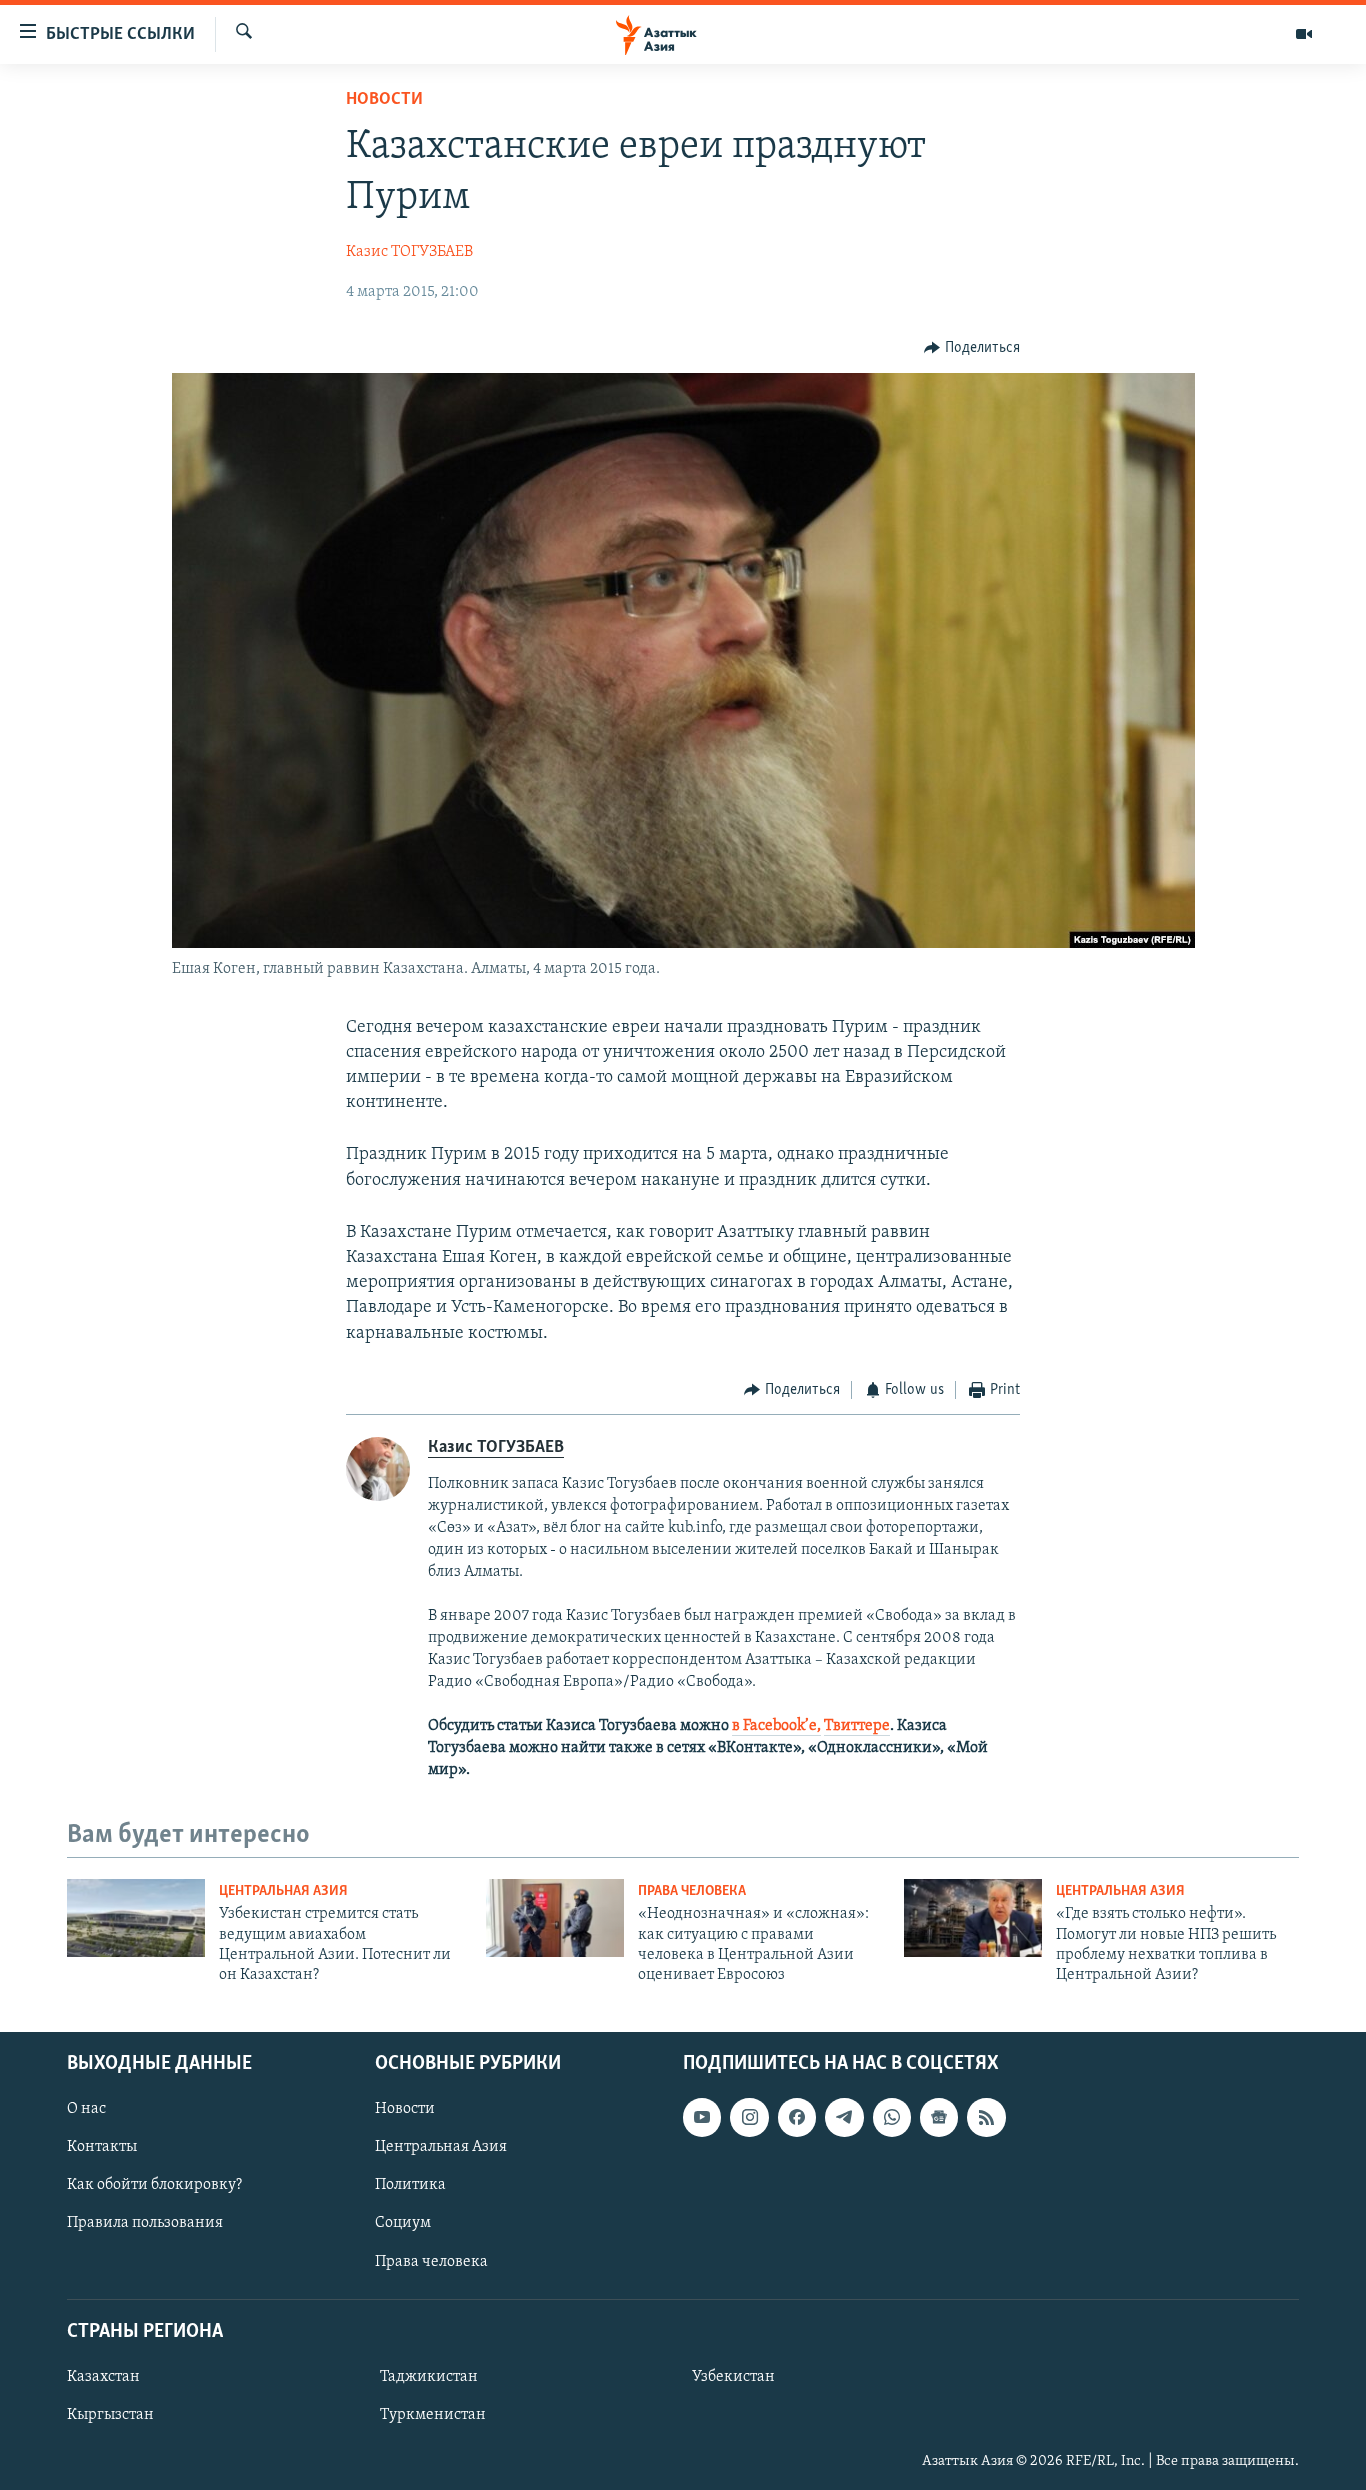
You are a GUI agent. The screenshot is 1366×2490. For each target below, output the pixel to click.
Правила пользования (145, 2223)
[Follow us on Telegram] (844, 2117)
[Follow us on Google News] (939, 2117)
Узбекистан (733, 2377)
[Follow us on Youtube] (702, 2117)
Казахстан (103, 2377)
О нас (86, 2109)
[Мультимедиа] (1304, 34)
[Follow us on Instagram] (749, 2117)
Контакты (102, 2147)
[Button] (972, 348)
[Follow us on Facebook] (797, 2117)
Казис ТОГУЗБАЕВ (409, 252)
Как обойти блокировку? (154, 2185)
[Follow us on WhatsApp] (892, 2117)
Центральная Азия (283, 1891)
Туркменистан (433, 2415)
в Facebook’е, (776, 1726)
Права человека (692, 1891)
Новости (384, 100)
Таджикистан (429, 2377)
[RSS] (986, 2117)
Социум (403, 2223)
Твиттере (857, 1726)
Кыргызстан (110, 2415)
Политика (410, 2185)
